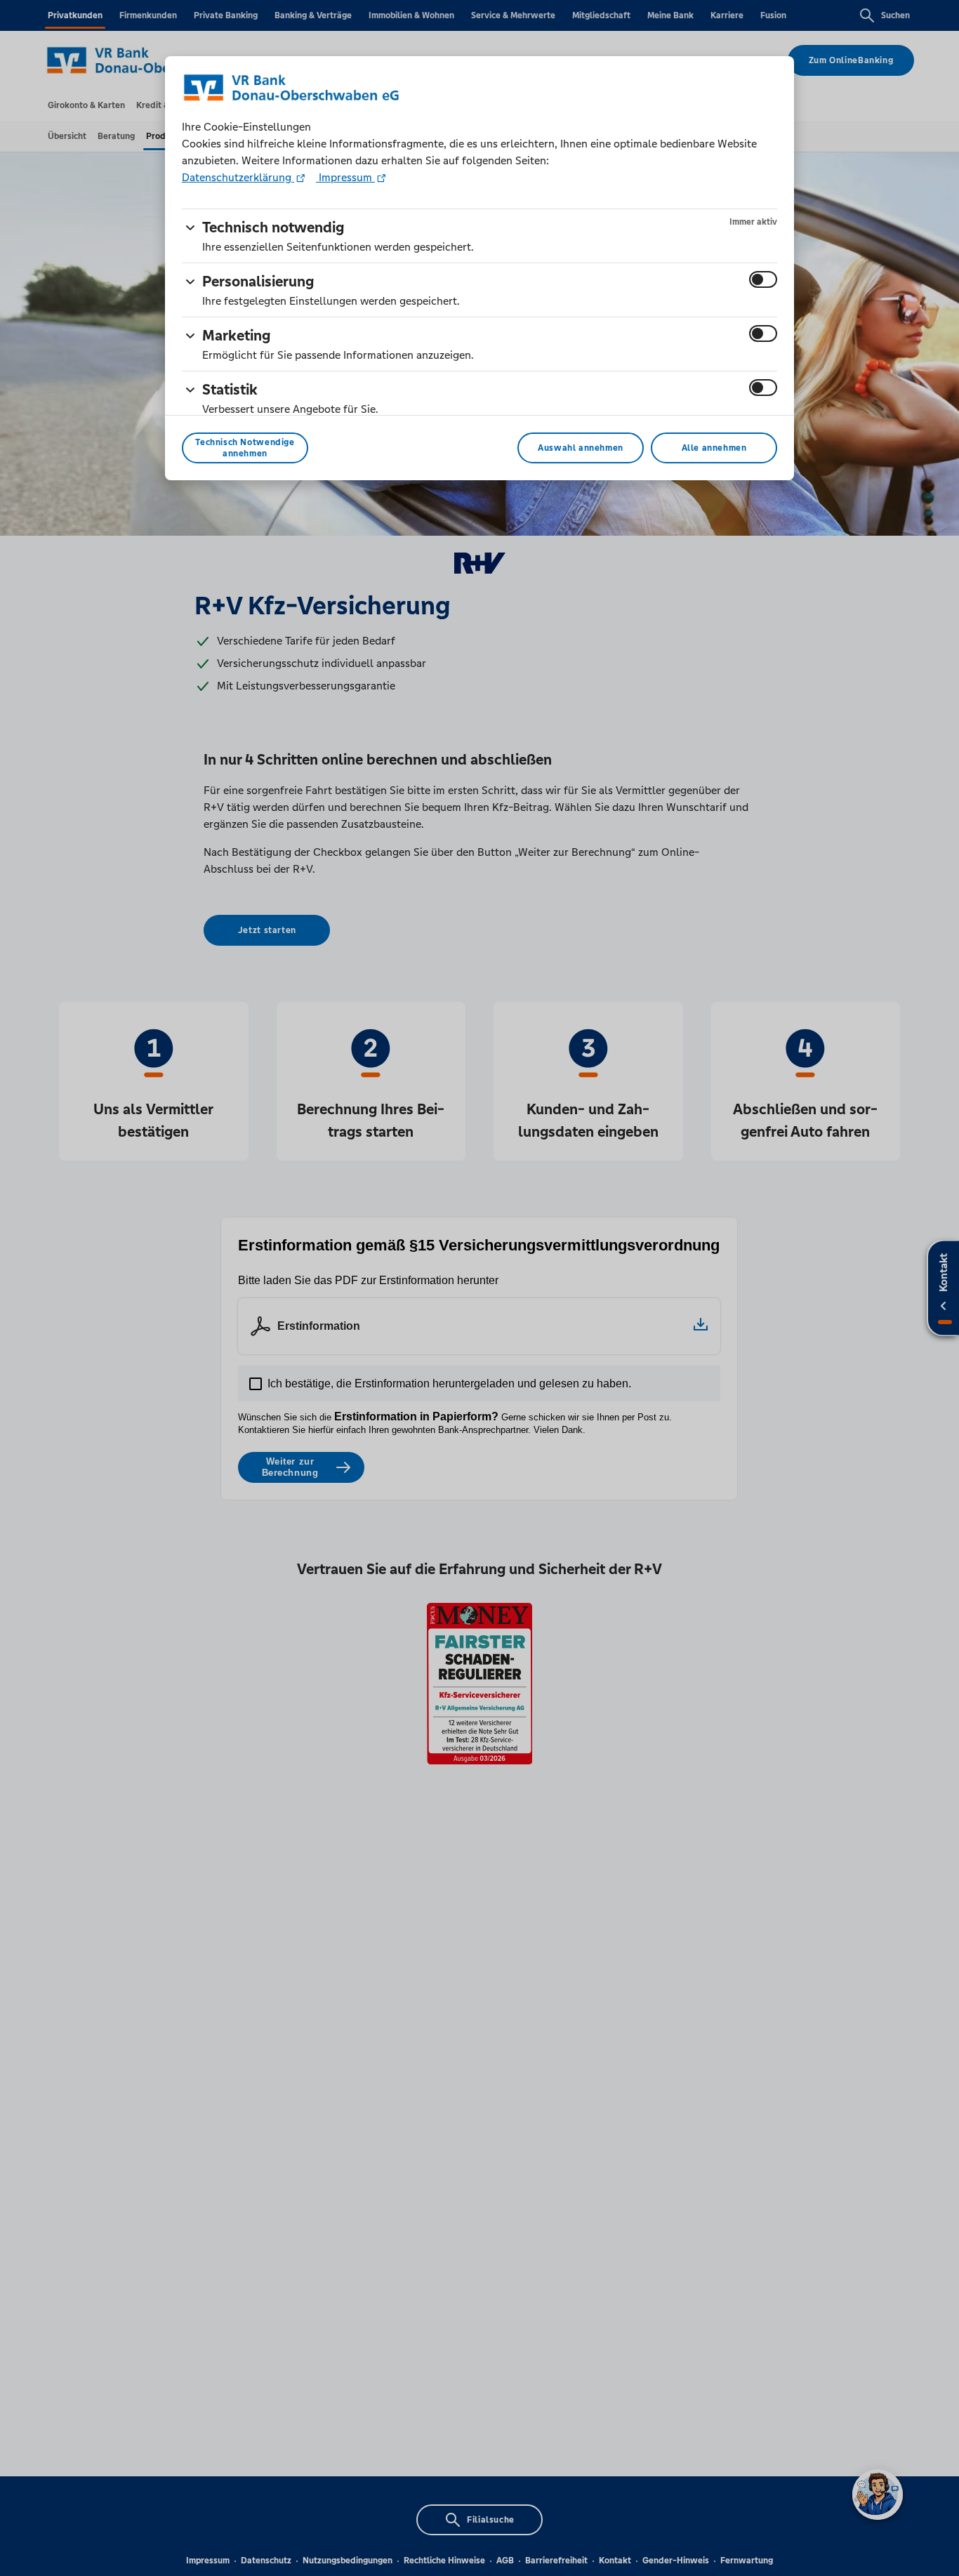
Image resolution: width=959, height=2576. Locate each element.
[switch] (763, 279)
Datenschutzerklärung (238, 177)
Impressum (345, 177)
